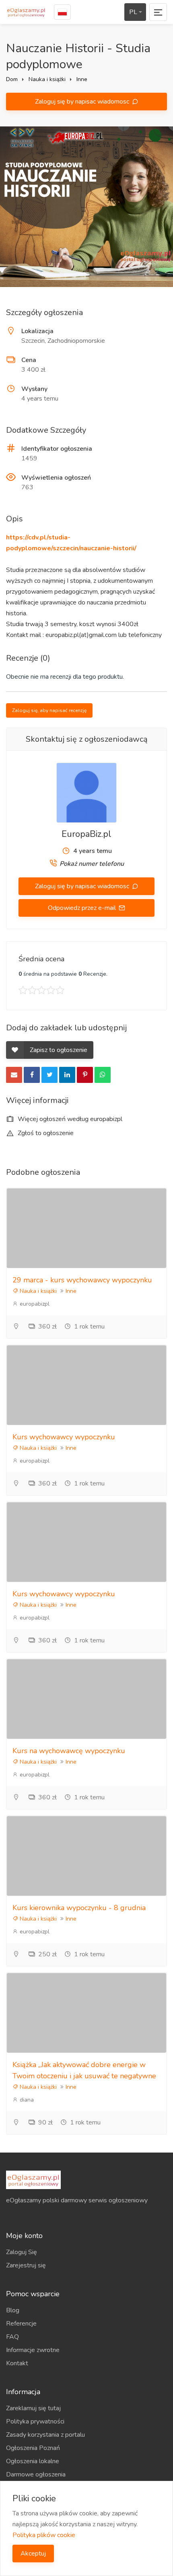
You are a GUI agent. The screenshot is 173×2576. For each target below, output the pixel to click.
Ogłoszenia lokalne (33, 2461)
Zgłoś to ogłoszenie (45, 1133)
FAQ (12, 2337)
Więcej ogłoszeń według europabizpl (69, 1119)
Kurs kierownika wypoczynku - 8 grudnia (79, 1908)
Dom (12, 79)
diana (26, 2100)
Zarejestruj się (26, 2265)
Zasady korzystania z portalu (45, 2435)
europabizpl (34, 1304)
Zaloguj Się (22, 2252)
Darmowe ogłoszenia (36, 2474)
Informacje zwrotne (33, 2350)
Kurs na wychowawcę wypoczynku (69, 1751)
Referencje (21, 2324)
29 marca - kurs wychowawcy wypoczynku (82, 1280)
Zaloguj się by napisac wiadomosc (83, 102)
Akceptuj (33, 2554)
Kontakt (17, 2363)
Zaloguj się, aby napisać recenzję (49, 710)
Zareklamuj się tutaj (33, 2408)
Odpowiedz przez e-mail (83, 908)
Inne (82, 79)
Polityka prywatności (35, 2421)
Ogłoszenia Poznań (33, 2448)
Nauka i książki (47, 79)
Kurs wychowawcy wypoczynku (64, 1437)
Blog (13, 2310)
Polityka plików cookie (44, 2535)
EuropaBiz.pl (86, 834)
